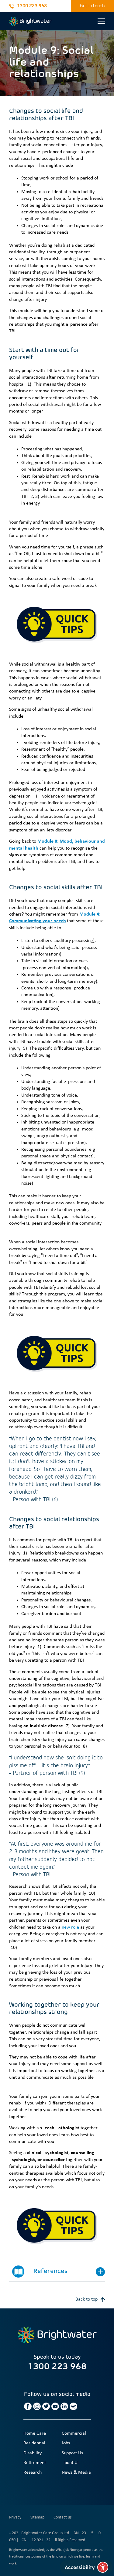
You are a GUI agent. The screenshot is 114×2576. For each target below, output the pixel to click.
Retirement (35, 2463)
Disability (33, 2453)
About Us (71, 2463)
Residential (34, 2443)
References (50, 2272)
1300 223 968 (32, 6)
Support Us (72, 2453)
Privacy (15, 2517)
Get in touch (92, 6)
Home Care (35, 2433)
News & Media (76, 2472)
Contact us (62, 2517)
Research (33, 2472)
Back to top (86, 2299)
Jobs (66, 2443)
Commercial (74, 2433)
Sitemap (37, 2517)
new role (70, 1927)
